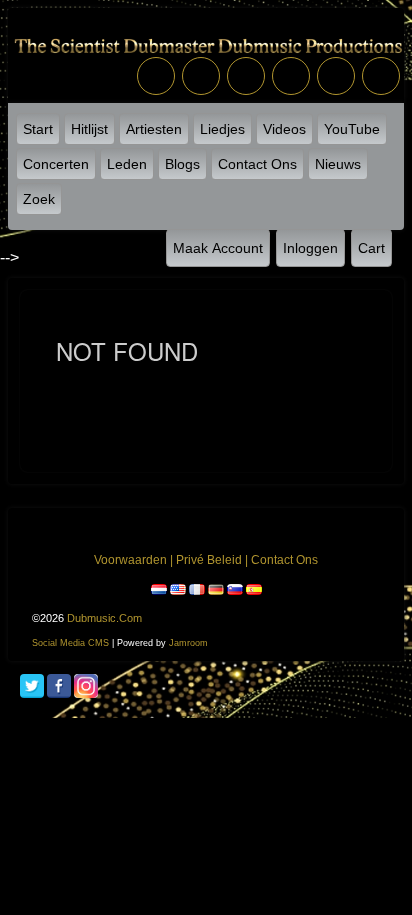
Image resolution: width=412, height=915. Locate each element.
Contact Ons (257, 164)
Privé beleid (209, 560)
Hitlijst (89, 129)
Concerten (56, 164)
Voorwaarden (130, 560)
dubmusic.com (104, 618)
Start (38, 129)
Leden (127, 164)
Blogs (182, 164)
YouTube (352, 129)
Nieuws (338, 164)
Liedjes (222, 129)
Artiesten (154, 129)
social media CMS (70, 643)
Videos (284, 129)
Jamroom (188, 643)
